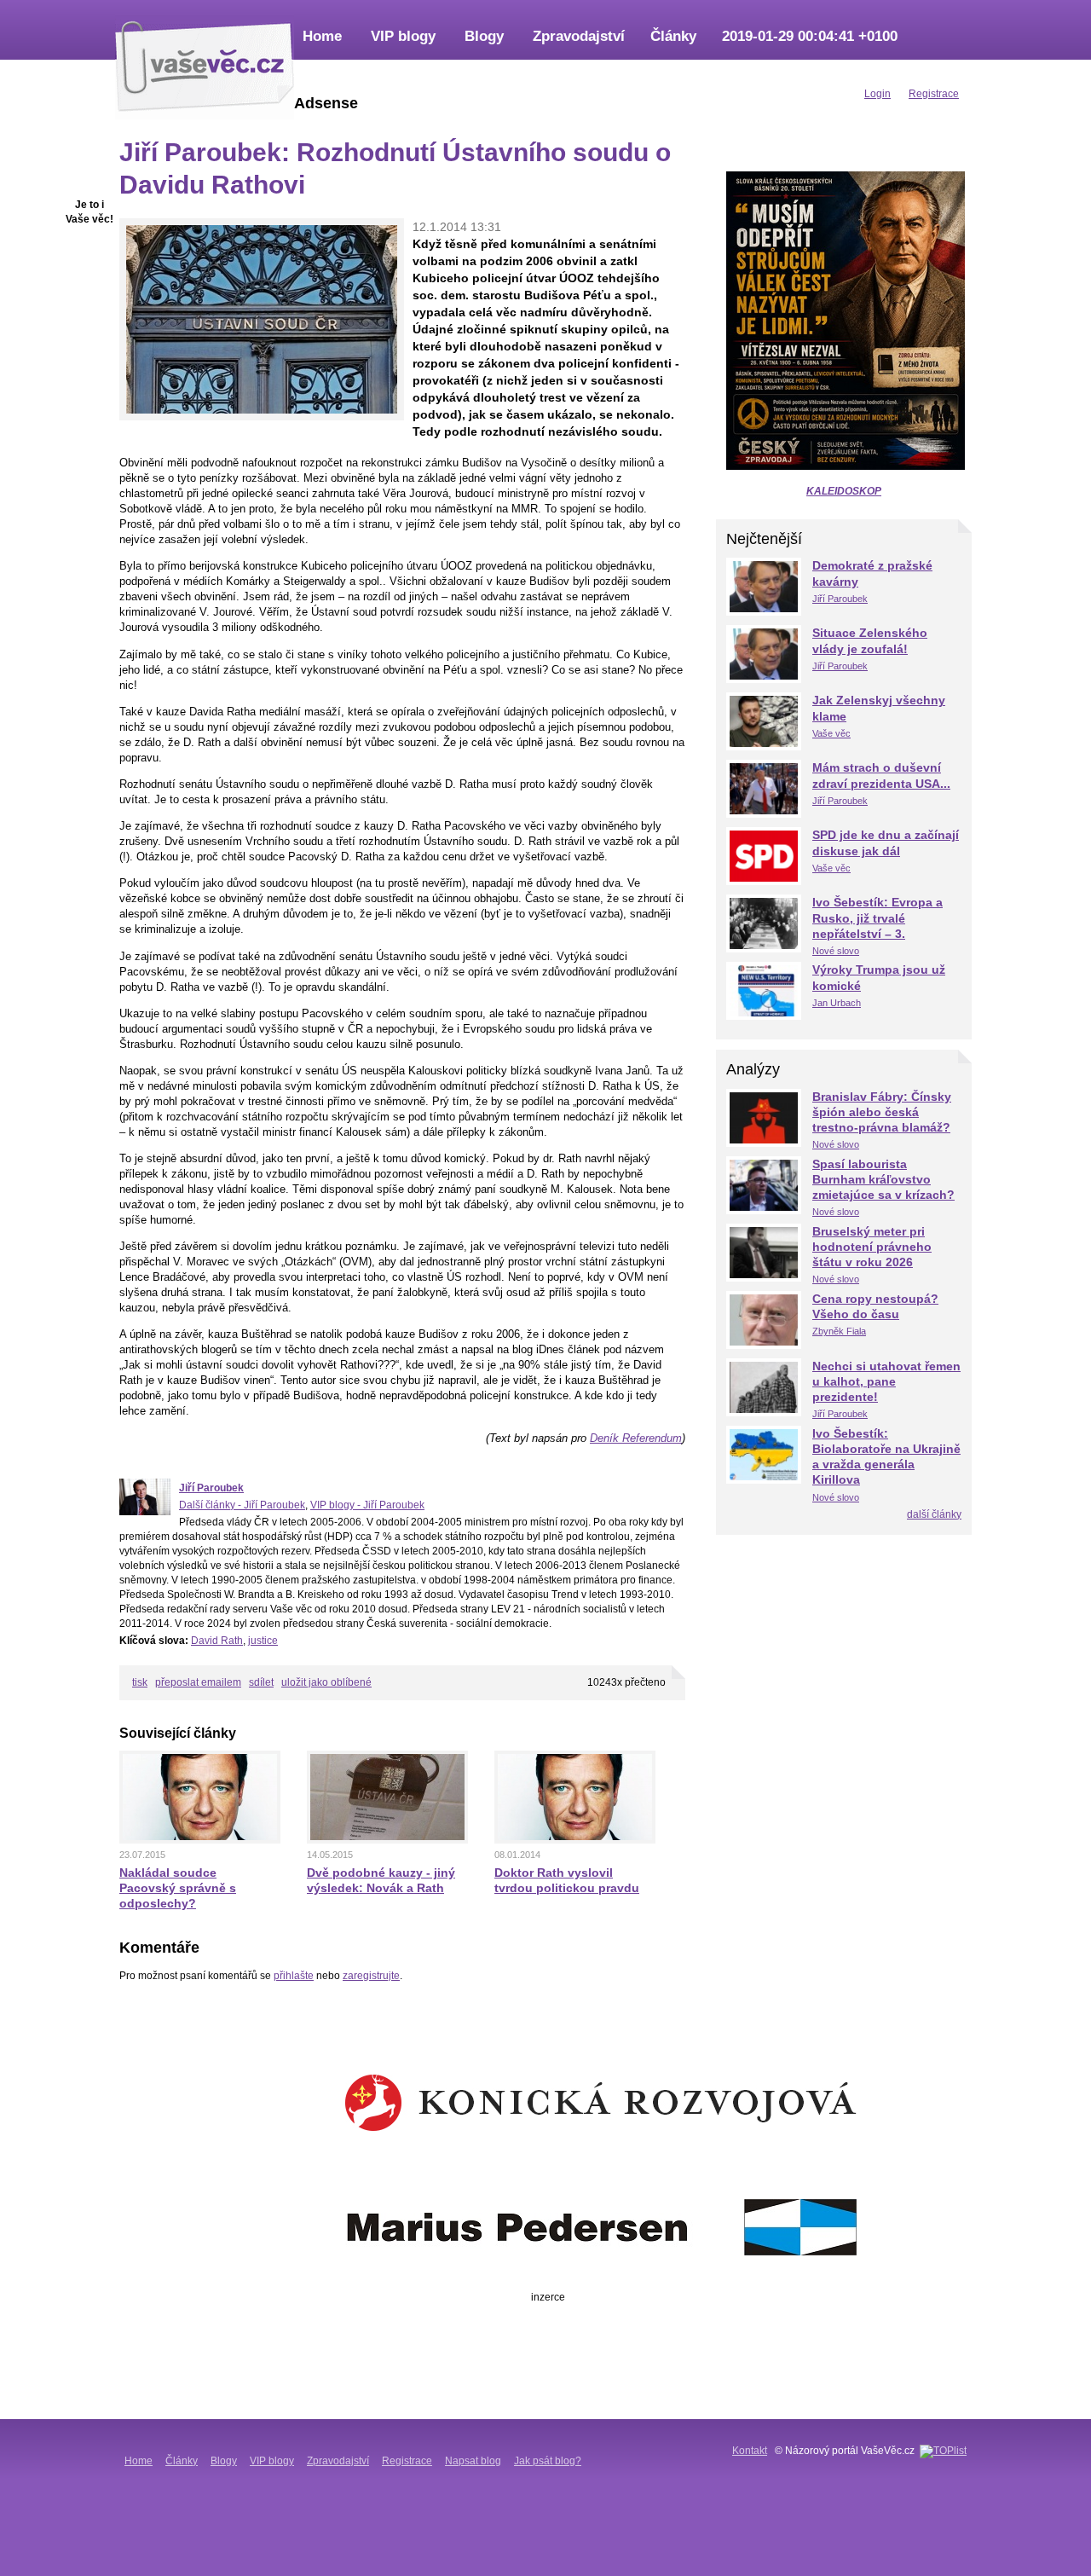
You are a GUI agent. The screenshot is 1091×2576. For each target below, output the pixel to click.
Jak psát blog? (548, 2461)
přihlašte (294, 1976)
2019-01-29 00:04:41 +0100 (810, 36)
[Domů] (205, 64)
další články (934, 1514)
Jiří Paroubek (211, 1488)
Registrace (407, 2461)
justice (263, 1641)
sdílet (261, 1682)
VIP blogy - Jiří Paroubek (367, 1505)
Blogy (484, 36)
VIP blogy (403, 36)
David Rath (217, 1641)
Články (673, 36)
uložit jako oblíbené (326, 1682)
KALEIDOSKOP (844, 491)
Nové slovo (836, 951)
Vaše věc (831, 733)
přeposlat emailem (198, 1682)
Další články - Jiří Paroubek (242, 1505)
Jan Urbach (837, 1003)
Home (322, 36)
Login (877, 94)
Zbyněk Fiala (839, 1331)
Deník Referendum (636, 1438)
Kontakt (750, 2451)
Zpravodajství (579, 36)
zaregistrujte (371, 1976)
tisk (140, 1682)
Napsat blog (473, 2461)
